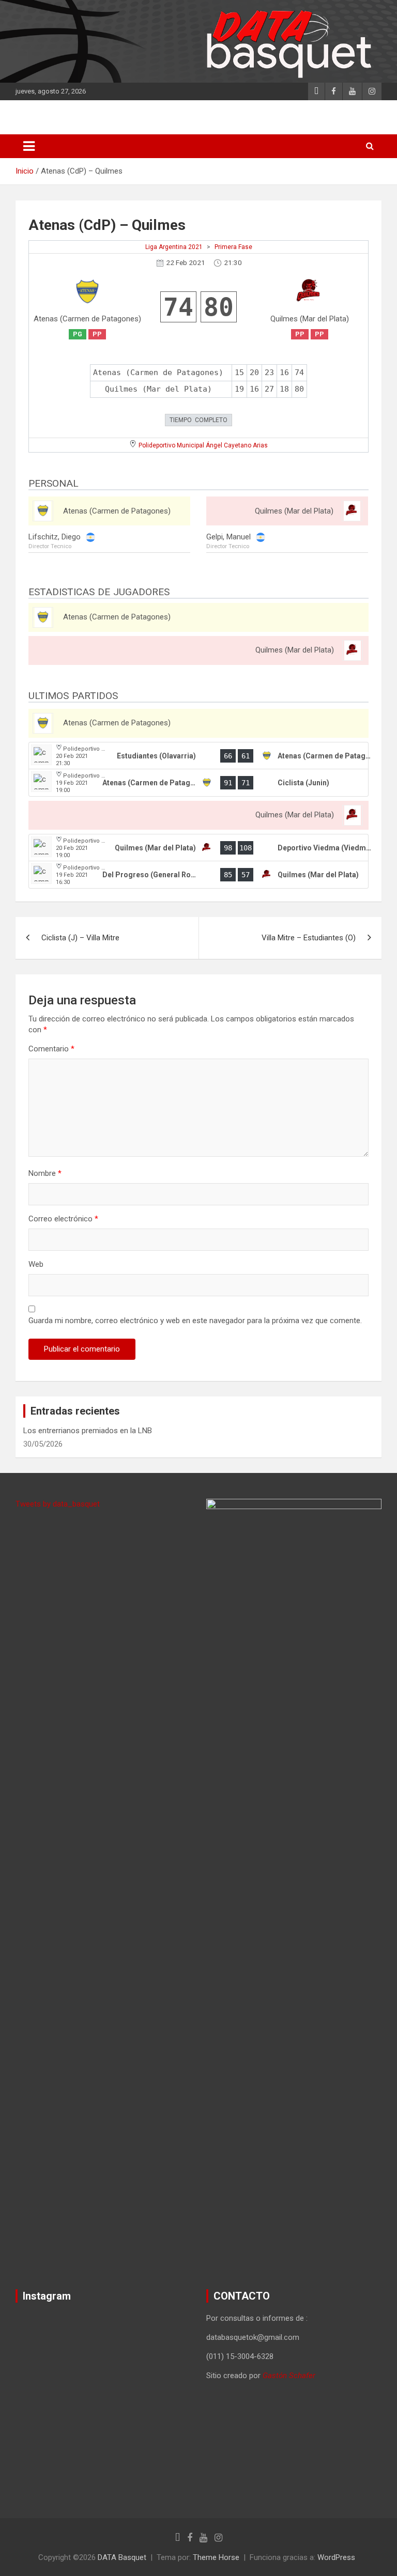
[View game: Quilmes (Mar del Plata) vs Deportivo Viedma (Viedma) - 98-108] (198, 848)
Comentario (51, 1049)
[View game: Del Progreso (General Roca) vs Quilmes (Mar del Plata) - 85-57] (198, 875)
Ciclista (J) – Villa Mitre (80, 938)
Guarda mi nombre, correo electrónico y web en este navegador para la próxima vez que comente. (195, 1321)
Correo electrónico (63, 1219)
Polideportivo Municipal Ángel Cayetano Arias (203, 445)
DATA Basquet (122, 2557)
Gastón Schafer (289, 2376)
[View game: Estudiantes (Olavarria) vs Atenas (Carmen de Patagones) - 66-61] (198, 756)
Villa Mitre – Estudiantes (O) (309, 938)
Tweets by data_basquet (58, 1504)
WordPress (336, 2557)
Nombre (45, 1173)
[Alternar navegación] (29, 146)
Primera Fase (233, 247)
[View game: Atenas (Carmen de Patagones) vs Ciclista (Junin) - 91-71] (198, 783)
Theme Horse (216, 2557)
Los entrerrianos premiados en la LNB (88, 1431)
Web (36, 1264)
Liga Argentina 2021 (174, 247)
